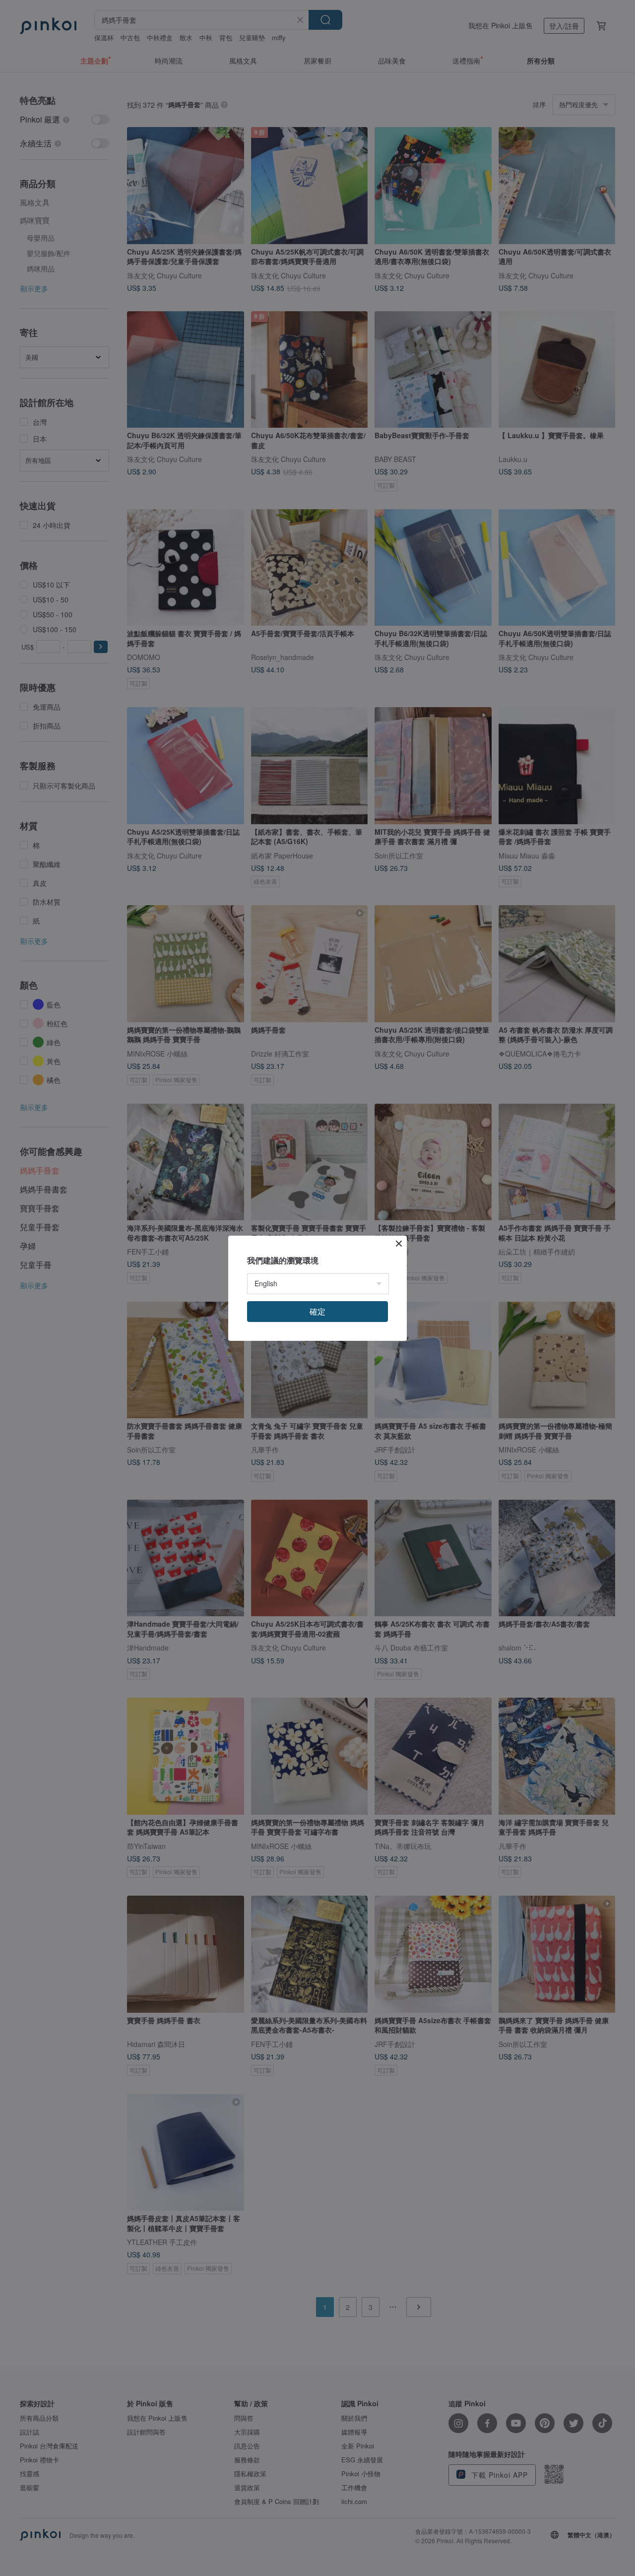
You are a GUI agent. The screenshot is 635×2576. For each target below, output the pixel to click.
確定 (317, 1311)
